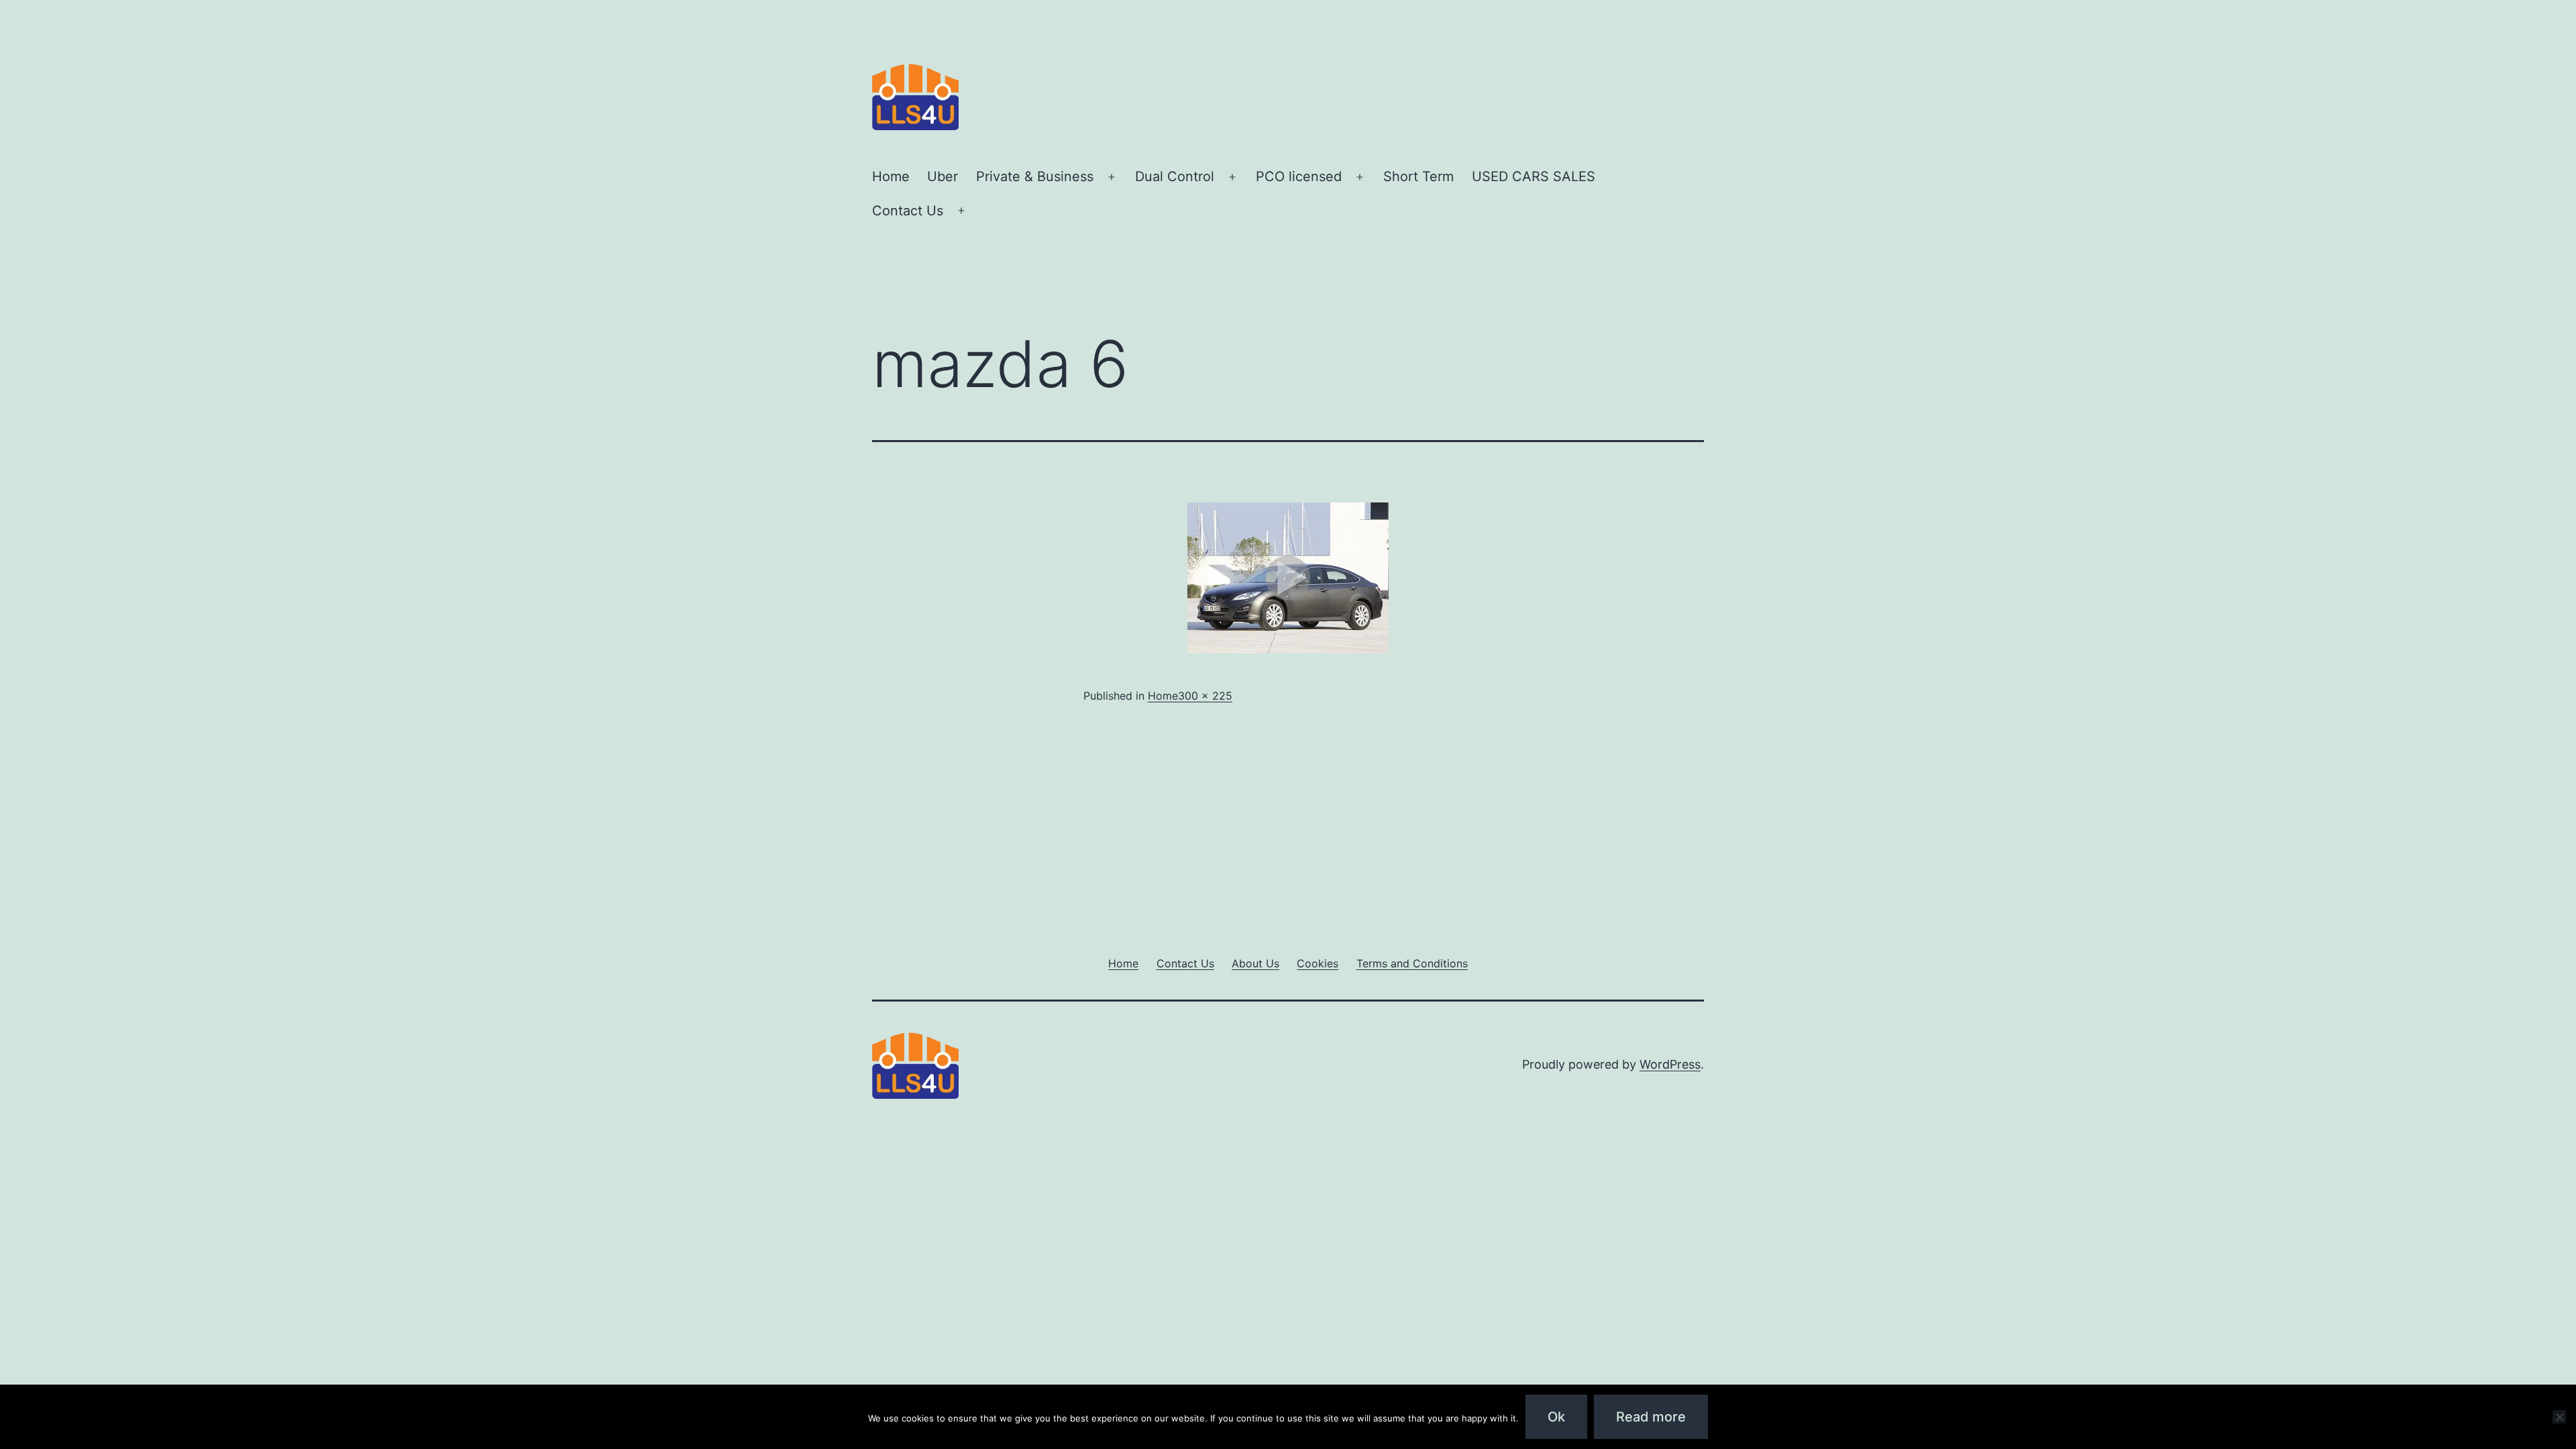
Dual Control (1175, 176)
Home (891, 176)
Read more (1651, 1417)
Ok (1556, 1417)
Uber (943, 176)
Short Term (1418, 176)
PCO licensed (1299, 176)
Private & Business (1035, 176)
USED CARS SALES (1534, 176)
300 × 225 (1205, 696)
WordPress (1670, 1064)
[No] (2559, 1417)
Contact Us (908, 211)
